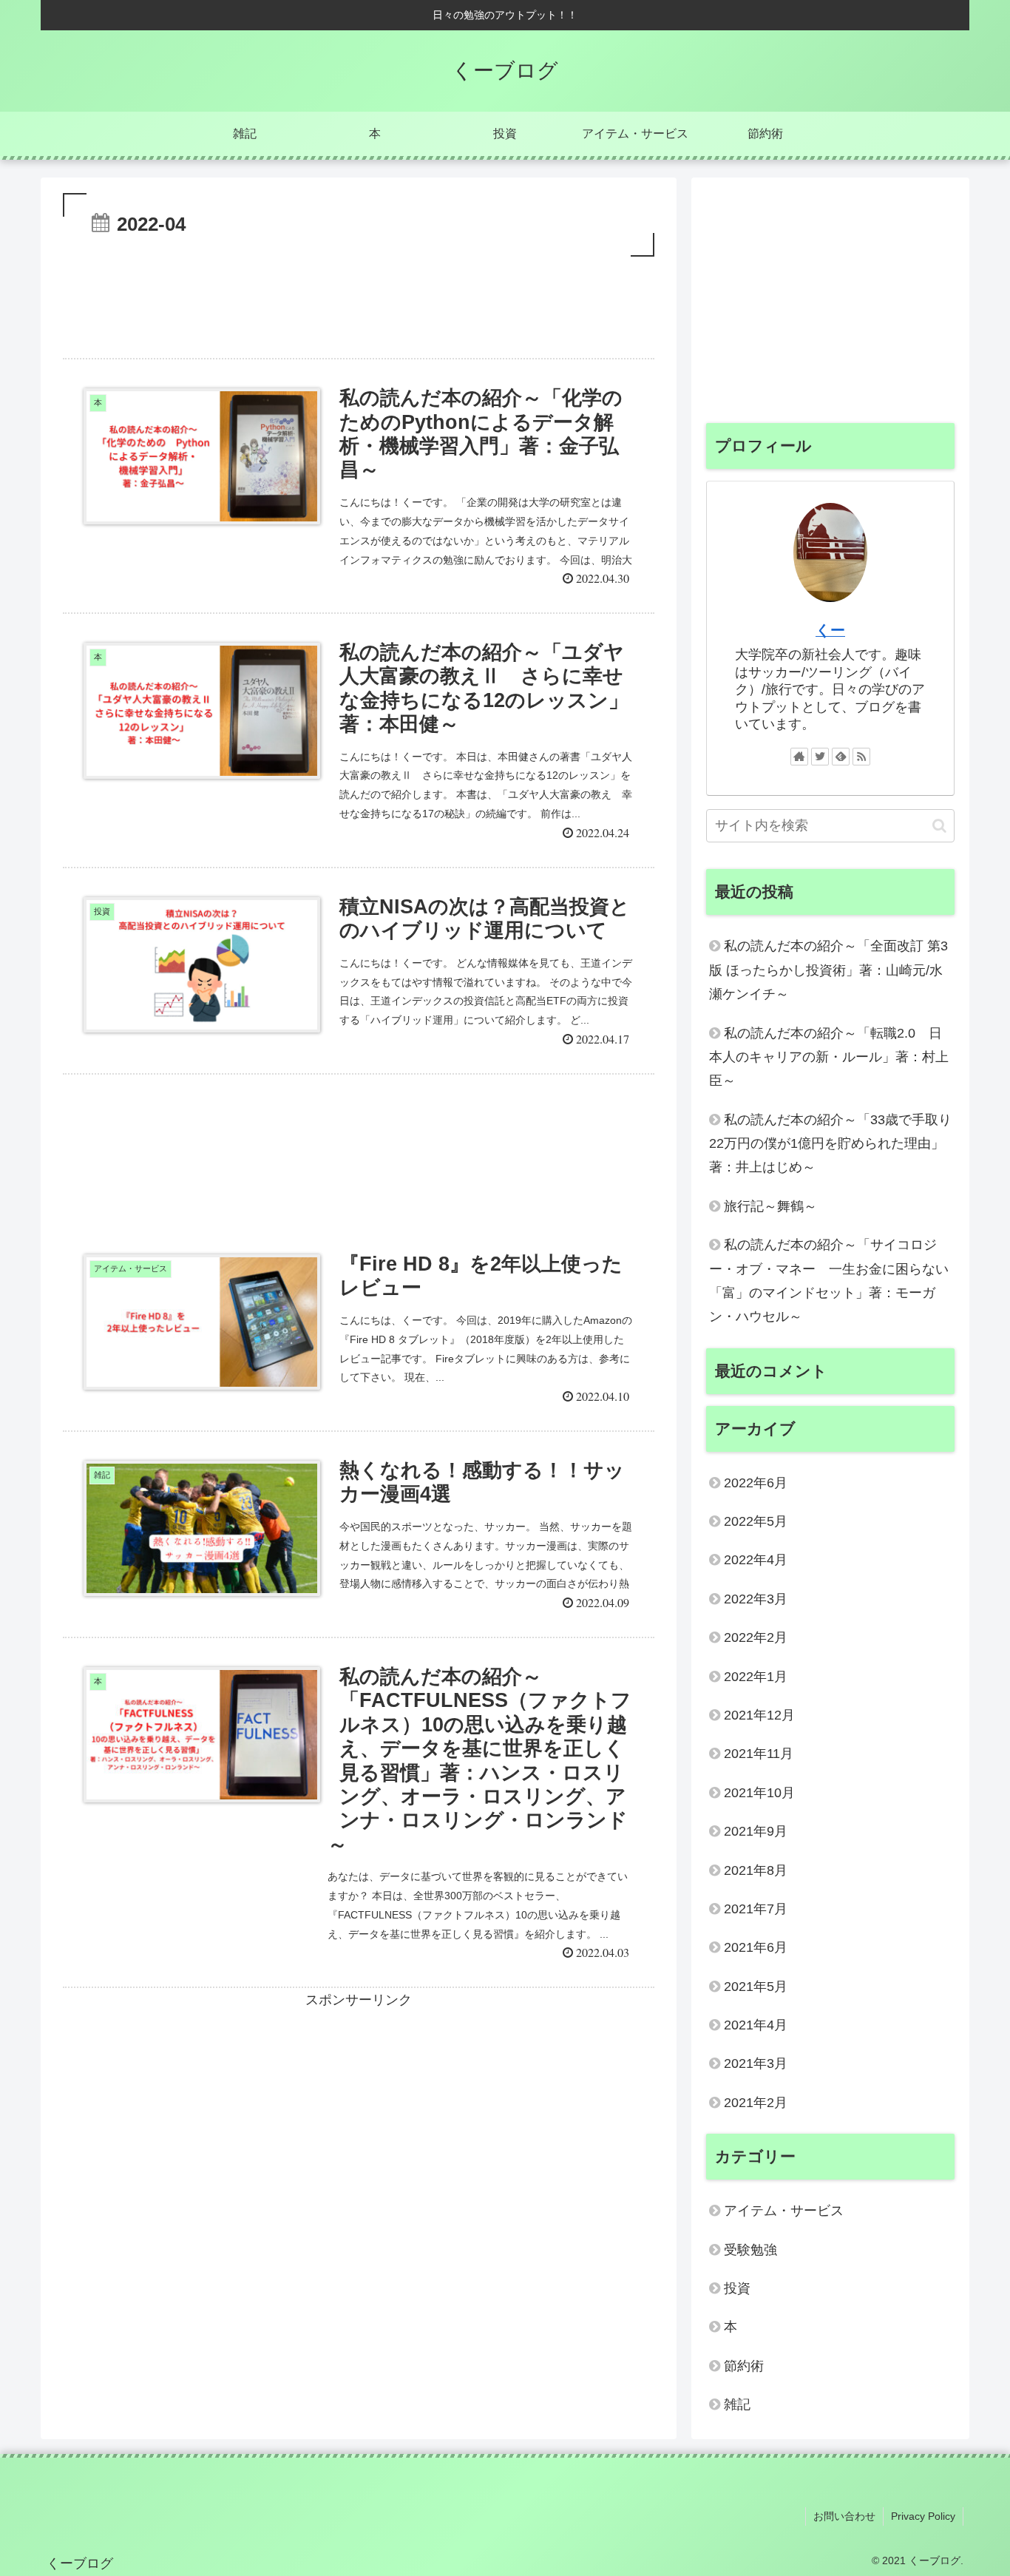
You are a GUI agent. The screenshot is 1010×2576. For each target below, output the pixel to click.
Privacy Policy (923, 2516)
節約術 (744, 2366)
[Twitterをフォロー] (820, 757)
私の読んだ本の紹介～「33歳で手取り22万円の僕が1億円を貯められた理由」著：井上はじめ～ (830, 1144)
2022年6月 (756, 1483)
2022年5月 (756, 1521)
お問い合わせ (844, 2516)
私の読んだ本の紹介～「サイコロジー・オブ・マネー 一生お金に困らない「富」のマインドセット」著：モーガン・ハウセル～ (829, 1281)
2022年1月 (756, 1677)
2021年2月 (756, 2103)
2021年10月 (759, 1793)
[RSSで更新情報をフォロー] (861, 757)
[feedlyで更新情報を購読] (841, 757)
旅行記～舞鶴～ (770, 1206)
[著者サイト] (799, 757)
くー (830, 630)
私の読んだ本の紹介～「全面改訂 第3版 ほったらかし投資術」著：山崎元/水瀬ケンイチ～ (828, 970)
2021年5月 (756, 1987)
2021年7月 (756, 1909)
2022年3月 (756, 1599)
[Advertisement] (359, 301)
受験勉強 (750, 2250)
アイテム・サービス (784, 2211)
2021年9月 (756, 1831)
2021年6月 (756, 1947)
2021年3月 (756, 2063)
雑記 (737, 2404)
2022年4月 (756, 1560)
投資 (737, 2288)
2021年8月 (756, 1870)
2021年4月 (756, 2025)
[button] (939, 826)
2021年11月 (759, 1754)
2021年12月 (759, 1715)
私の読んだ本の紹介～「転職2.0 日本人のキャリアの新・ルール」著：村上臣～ (829, 1057)
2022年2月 (756, 1637)
